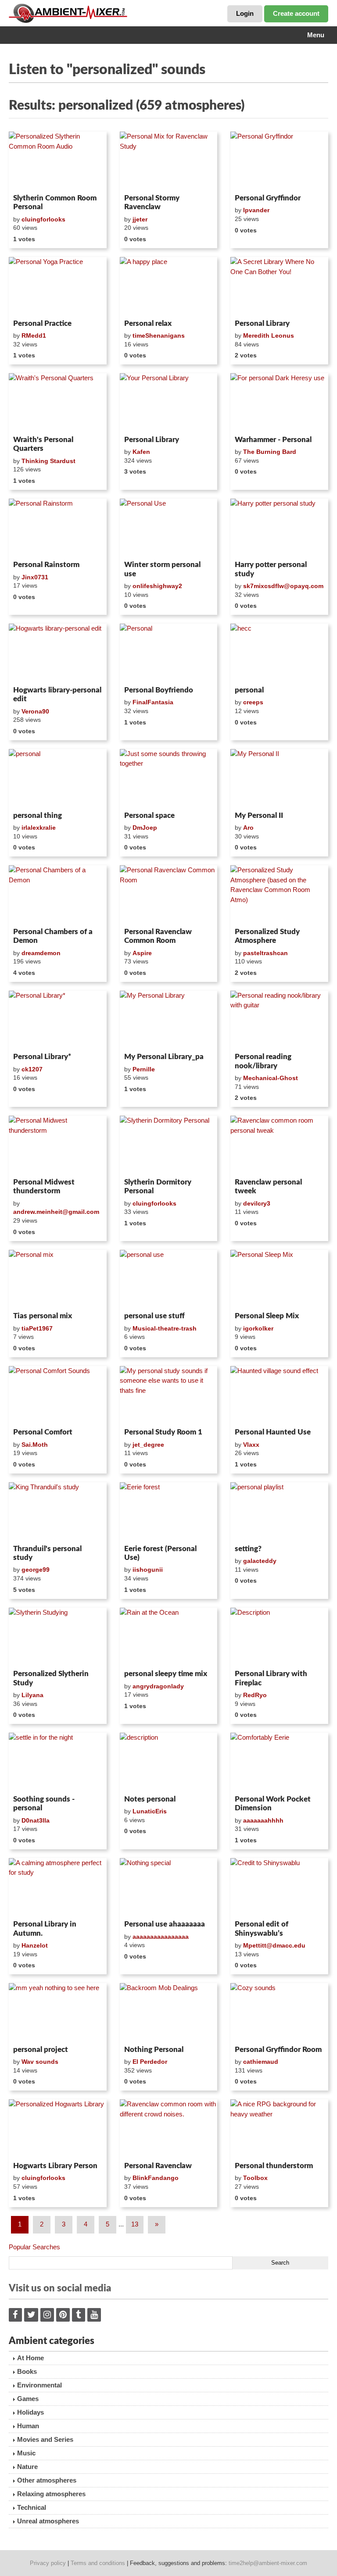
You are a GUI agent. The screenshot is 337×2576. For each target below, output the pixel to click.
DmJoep (145, 828)
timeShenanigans (159, 335)
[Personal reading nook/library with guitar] (279, 1020)
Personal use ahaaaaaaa (165, 1924)
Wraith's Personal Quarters (43, 444)
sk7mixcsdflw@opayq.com (283, 586)
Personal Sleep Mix (267, 1316)
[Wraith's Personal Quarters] (58, 403)
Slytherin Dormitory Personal (158, 1186)
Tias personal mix (43, 1316)
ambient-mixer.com (75, 13)
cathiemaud (261, 2062)
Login (245, 13)
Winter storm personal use (162, 569)
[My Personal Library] (169, 1020)
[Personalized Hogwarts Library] (58, 2129)
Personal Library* (42, 1057)
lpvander (256, 210)
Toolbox (255, 2178)
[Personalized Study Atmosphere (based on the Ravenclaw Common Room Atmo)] (279, 895)
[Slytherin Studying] (58, 1637)
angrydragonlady (158, 1686)
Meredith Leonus (269, 335)
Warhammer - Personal (273, 440)
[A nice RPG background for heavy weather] (279, 2129)
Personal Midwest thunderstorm (44, 1186)
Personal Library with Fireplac (271, 1678)
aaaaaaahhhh (263, 1820)
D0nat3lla (36, 1820)
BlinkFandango (156, 2178)
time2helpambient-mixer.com (268, 2563)
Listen (30, 179)
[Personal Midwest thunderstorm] (58, 1145)
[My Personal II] (279, 778)
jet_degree (148, 1445)
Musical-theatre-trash (165, 1328)
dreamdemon (41, 953)
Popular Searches (34, 2247)
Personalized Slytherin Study (51, 1678)
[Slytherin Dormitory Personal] (169, 1145)
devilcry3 (257, 1203)
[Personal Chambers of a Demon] (58, 895)
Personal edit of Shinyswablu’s (262, 1928)
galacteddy (260, 1561)
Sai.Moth (35, 1445)
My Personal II (259, 815)
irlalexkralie (39, 828)
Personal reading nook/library (263, 1061)
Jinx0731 (35, 577)
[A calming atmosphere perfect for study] (58, 1887)
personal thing (38, 815)
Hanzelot (35, 1945)
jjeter (140, 219)
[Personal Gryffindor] (279, 161)
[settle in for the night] (58, 1762)
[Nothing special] (169, 1887)
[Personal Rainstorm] (58, 528)
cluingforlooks (43, 219)
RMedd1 (34, 335)
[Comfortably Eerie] (279, 1762)
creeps (253, 702)
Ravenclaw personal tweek (268, 1186)
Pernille (144, 1069)
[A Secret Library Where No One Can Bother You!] (279, 286)
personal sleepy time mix (166, 1674)
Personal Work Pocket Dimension (273, 1804)
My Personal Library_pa (164, 1057)
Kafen (141, 452)
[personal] (58, 778)
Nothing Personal (154, 2050)
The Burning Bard (270, 452)
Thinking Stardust (48, 461)
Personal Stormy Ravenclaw (152, 202)
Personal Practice (42, 323)
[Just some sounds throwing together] (169, 778)
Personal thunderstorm (274, 2166)
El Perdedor (150, 2062)
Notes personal (150, 1799)
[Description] (279, 1637)
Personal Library (262, 323)
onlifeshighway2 (157, 586)
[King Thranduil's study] (58, 1512)
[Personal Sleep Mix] (279, 1279)
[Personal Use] (169, 528)
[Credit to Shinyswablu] (279, 1887)
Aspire (142, 953)
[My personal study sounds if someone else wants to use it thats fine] (169, 1395)
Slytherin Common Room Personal (55, 202)
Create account (296, 13)
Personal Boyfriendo (159, 690)
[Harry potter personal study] (279, 528)
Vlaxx (251, 1445)
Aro (248, 828)
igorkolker (258, 1328)
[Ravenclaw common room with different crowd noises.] (169, 2129)
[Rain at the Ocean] (169, 1637)
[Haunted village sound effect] (279, 1395)
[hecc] (279, 653)
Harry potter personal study (271, 569)
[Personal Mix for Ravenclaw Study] (169, 161)
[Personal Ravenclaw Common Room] (169, 895)
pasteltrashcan (265, 953)
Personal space (149, 815)
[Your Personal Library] (169, 403)
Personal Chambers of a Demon (53, 936)
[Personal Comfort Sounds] (58, 1395)
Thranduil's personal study (47, 1553)
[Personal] (169, 653)
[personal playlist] (279, 1512)
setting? (248, 1549)
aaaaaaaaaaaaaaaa (161, 1937)
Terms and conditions (98, 2563)
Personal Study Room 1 (163, 1432)
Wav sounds (40, 2062)
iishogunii (148, 1570)
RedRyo (255, 1695)
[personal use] (169, 1279)
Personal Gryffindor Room (278, 2050)
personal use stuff (154, 1316)
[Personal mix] (58, 1279)
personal (249, 690)
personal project (41, 2050)
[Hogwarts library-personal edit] (58, 653)
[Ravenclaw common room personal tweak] (279, 1145)
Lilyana (32, 1695)
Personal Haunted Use (273, 1432)
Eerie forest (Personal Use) (160, 1553)
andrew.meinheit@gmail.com (56, 1212)
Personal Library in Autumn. (45, 1928)
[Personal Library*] (58, 1020)
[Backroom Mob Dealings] (169, 2012)
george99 (36, 1570)
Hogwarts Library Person (55, 2166)
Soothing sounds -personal (44, 1804)
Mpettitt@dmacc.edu (274, 1945)
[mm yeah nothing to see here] (58, 2012)
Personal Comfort (43, 1432)
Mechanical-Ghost (271, 1078)
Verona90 (35, 711)
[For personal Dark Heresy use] (279, 403)
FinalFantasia (153, 702)
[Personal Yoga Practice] (58, 286)
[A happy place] (169, 286)
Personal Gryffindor (268, 198)
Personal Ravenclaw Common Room (158, 936)
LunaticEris (150, 1811)
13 (135, 2224)
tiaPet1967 (37, 1328)
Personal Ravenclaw (158, 2166)
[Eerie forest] (169, 1512)
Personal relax (148, 323)
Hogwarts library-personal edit (57, 694)
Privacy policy (48, 2563)
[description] (169, 1762)
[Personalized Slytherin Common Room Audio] (58, 161)
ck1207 (32, 1069)
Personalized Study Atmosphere (267, 936)
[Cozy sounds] (279, 2012)
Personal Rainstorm (46, 565)
